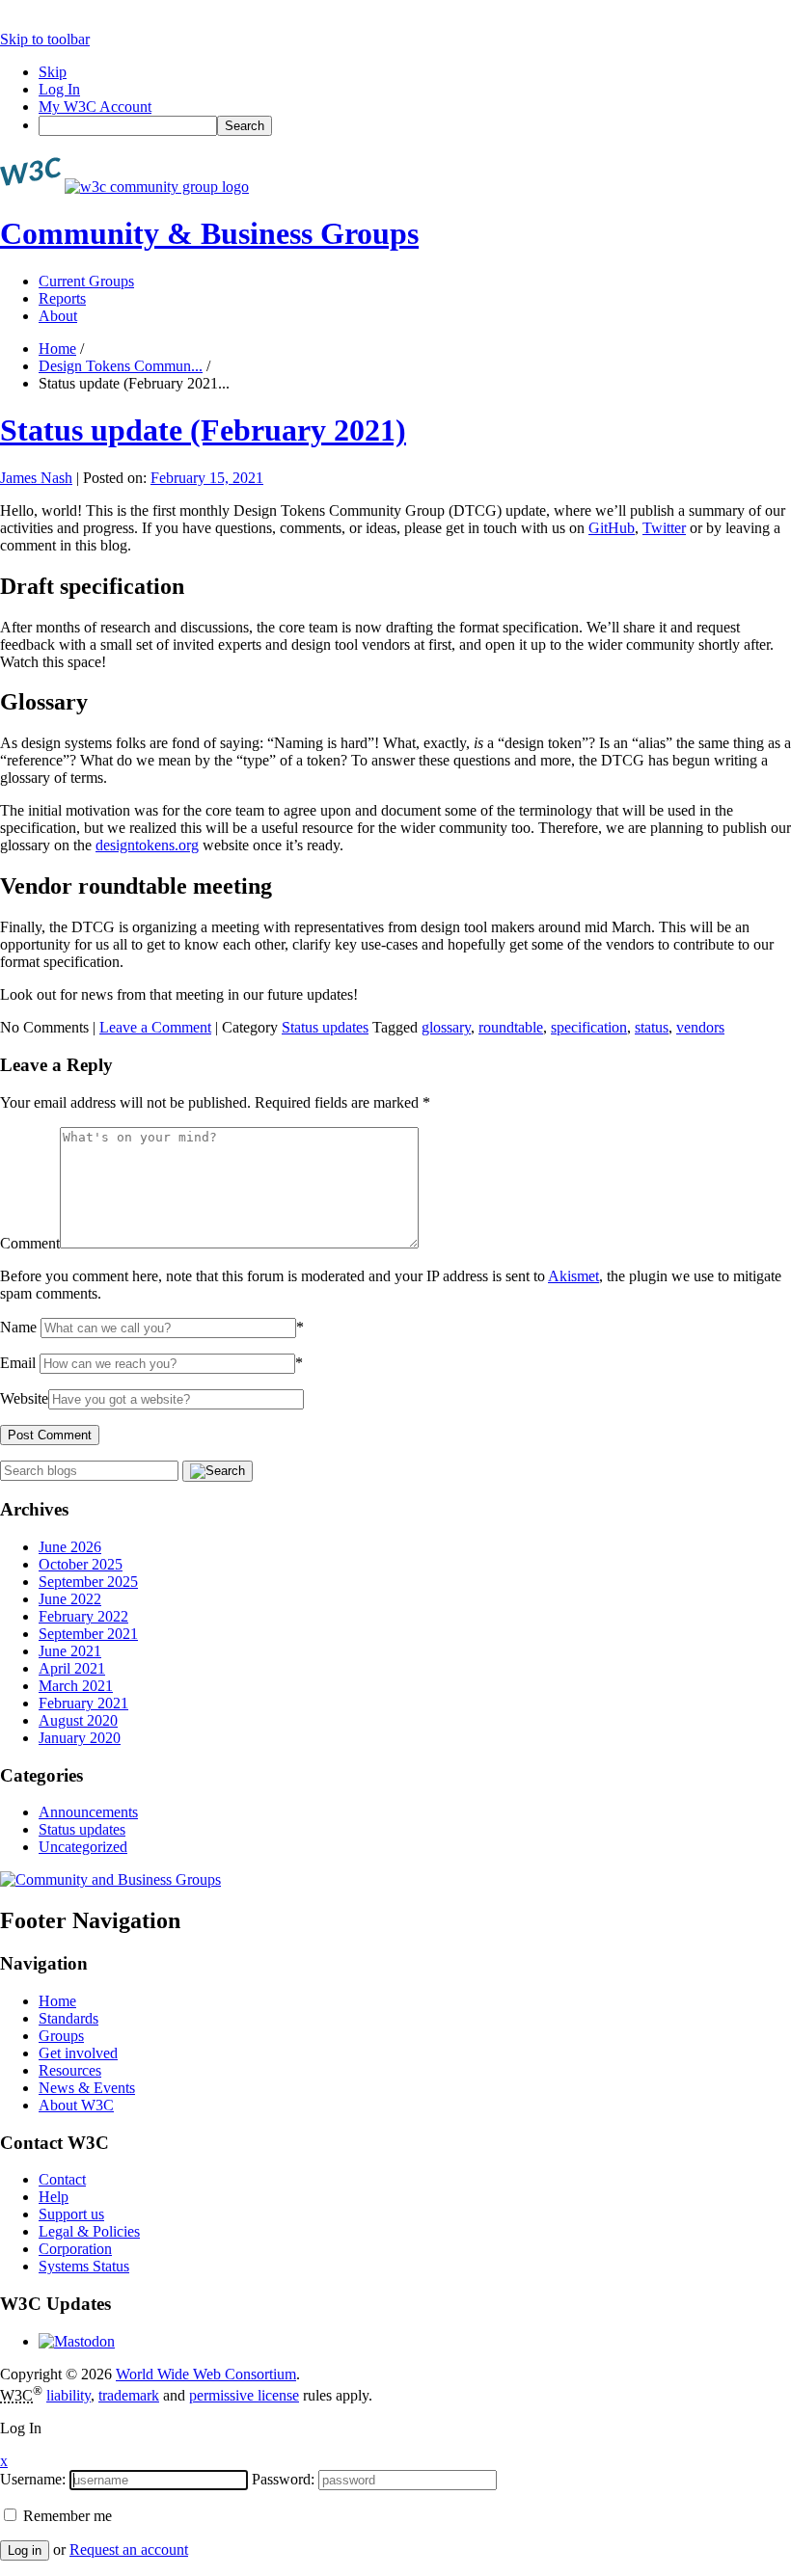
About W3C (76, 2105)
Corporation (75, 2249)
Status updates (325, 1027)
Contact (62, 2179)
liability (68, 2395)
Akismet (573, 1276)
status (652, 1027)
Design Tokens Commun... (121, 366)
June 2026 (70, 1547)
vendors (700, 1027)
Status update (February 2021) (203, 430)
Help (54, 2197)
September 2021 (88, 1634)
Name (18, 1327)
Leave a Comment (155, 1027)
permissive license (244, 2395)
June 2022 (70, 1599)
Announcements (88, 1812)
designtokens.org (147, 845)
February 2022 (83, 1616)
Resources (70, 2070)
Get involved (78, 2053)
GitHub (612, 528)
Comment (30, 1243)
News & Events (87, 2088)
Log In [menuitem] (59, 89)
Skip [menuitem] (53, 72)
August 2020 (78, 1720)
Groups (61, 2036)
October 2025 (81, 1564)
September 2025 (88, 1582)
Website (24, 1398)
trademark (129, 2395)
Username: (33, 2479)
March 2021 (76, 1686)
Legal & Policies (89, 2231)
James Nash (36, 478)
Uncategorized (83, 1847)
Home (57, 349)
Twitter (664, 528)
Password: (283, 2479)
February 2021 (83, 1703)
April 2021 (72, 1668)
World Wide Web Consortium (206, 2374)
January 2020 (80, 1738)
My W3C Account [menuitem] (95, 107)
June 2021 (70, 1651)
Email (18, 1363)
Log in (25, 2550)
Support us (71, 2214)
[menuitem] (415, 126)
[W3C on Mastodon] (77, 2341)
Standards (68, 2018)
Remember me (66, 2516)
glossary (446, 1027)
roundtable (511, 1027)
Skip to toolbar (45, 39)
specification (589, 1027)
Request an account (129, 2549)
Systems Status (84, 2266)
